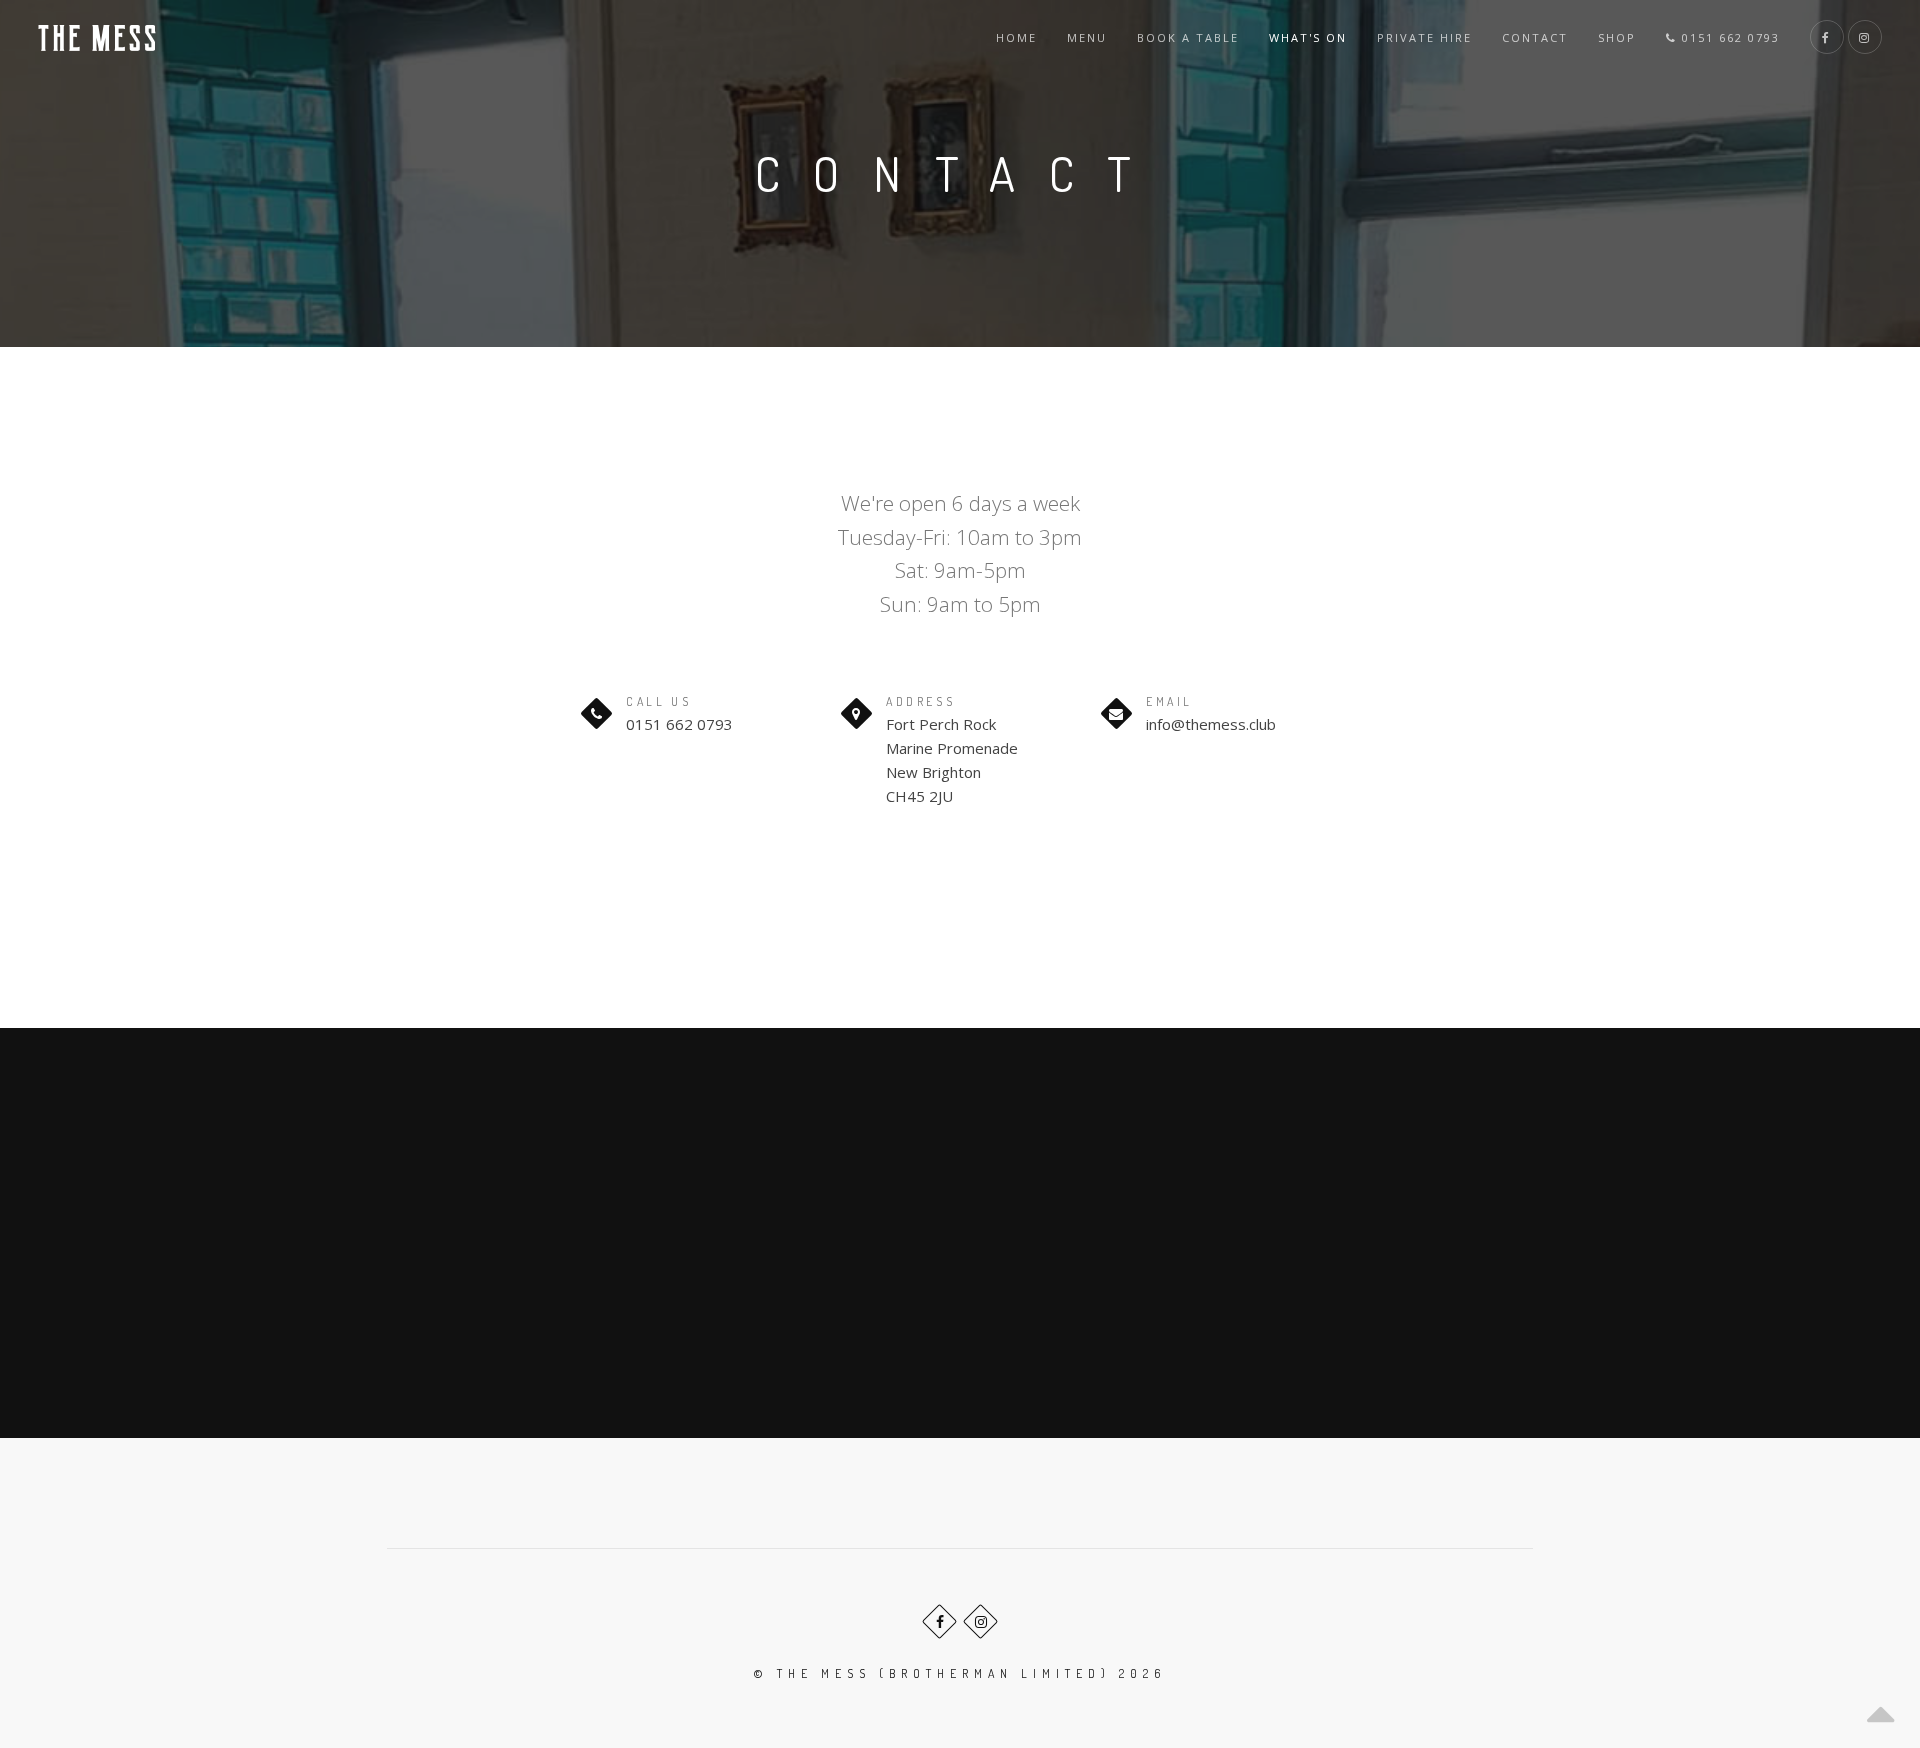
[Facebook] (939, 1621)
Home (1016, 37)
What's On (1308, 37)
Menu (1087, 37)
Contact (1535, 37)
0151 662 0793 (1728, 37)
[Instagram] (980, 1621)
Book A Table (1188, 37)
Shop (1617, 37)
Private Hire (1424, 37)
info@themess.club (1211, 724)
